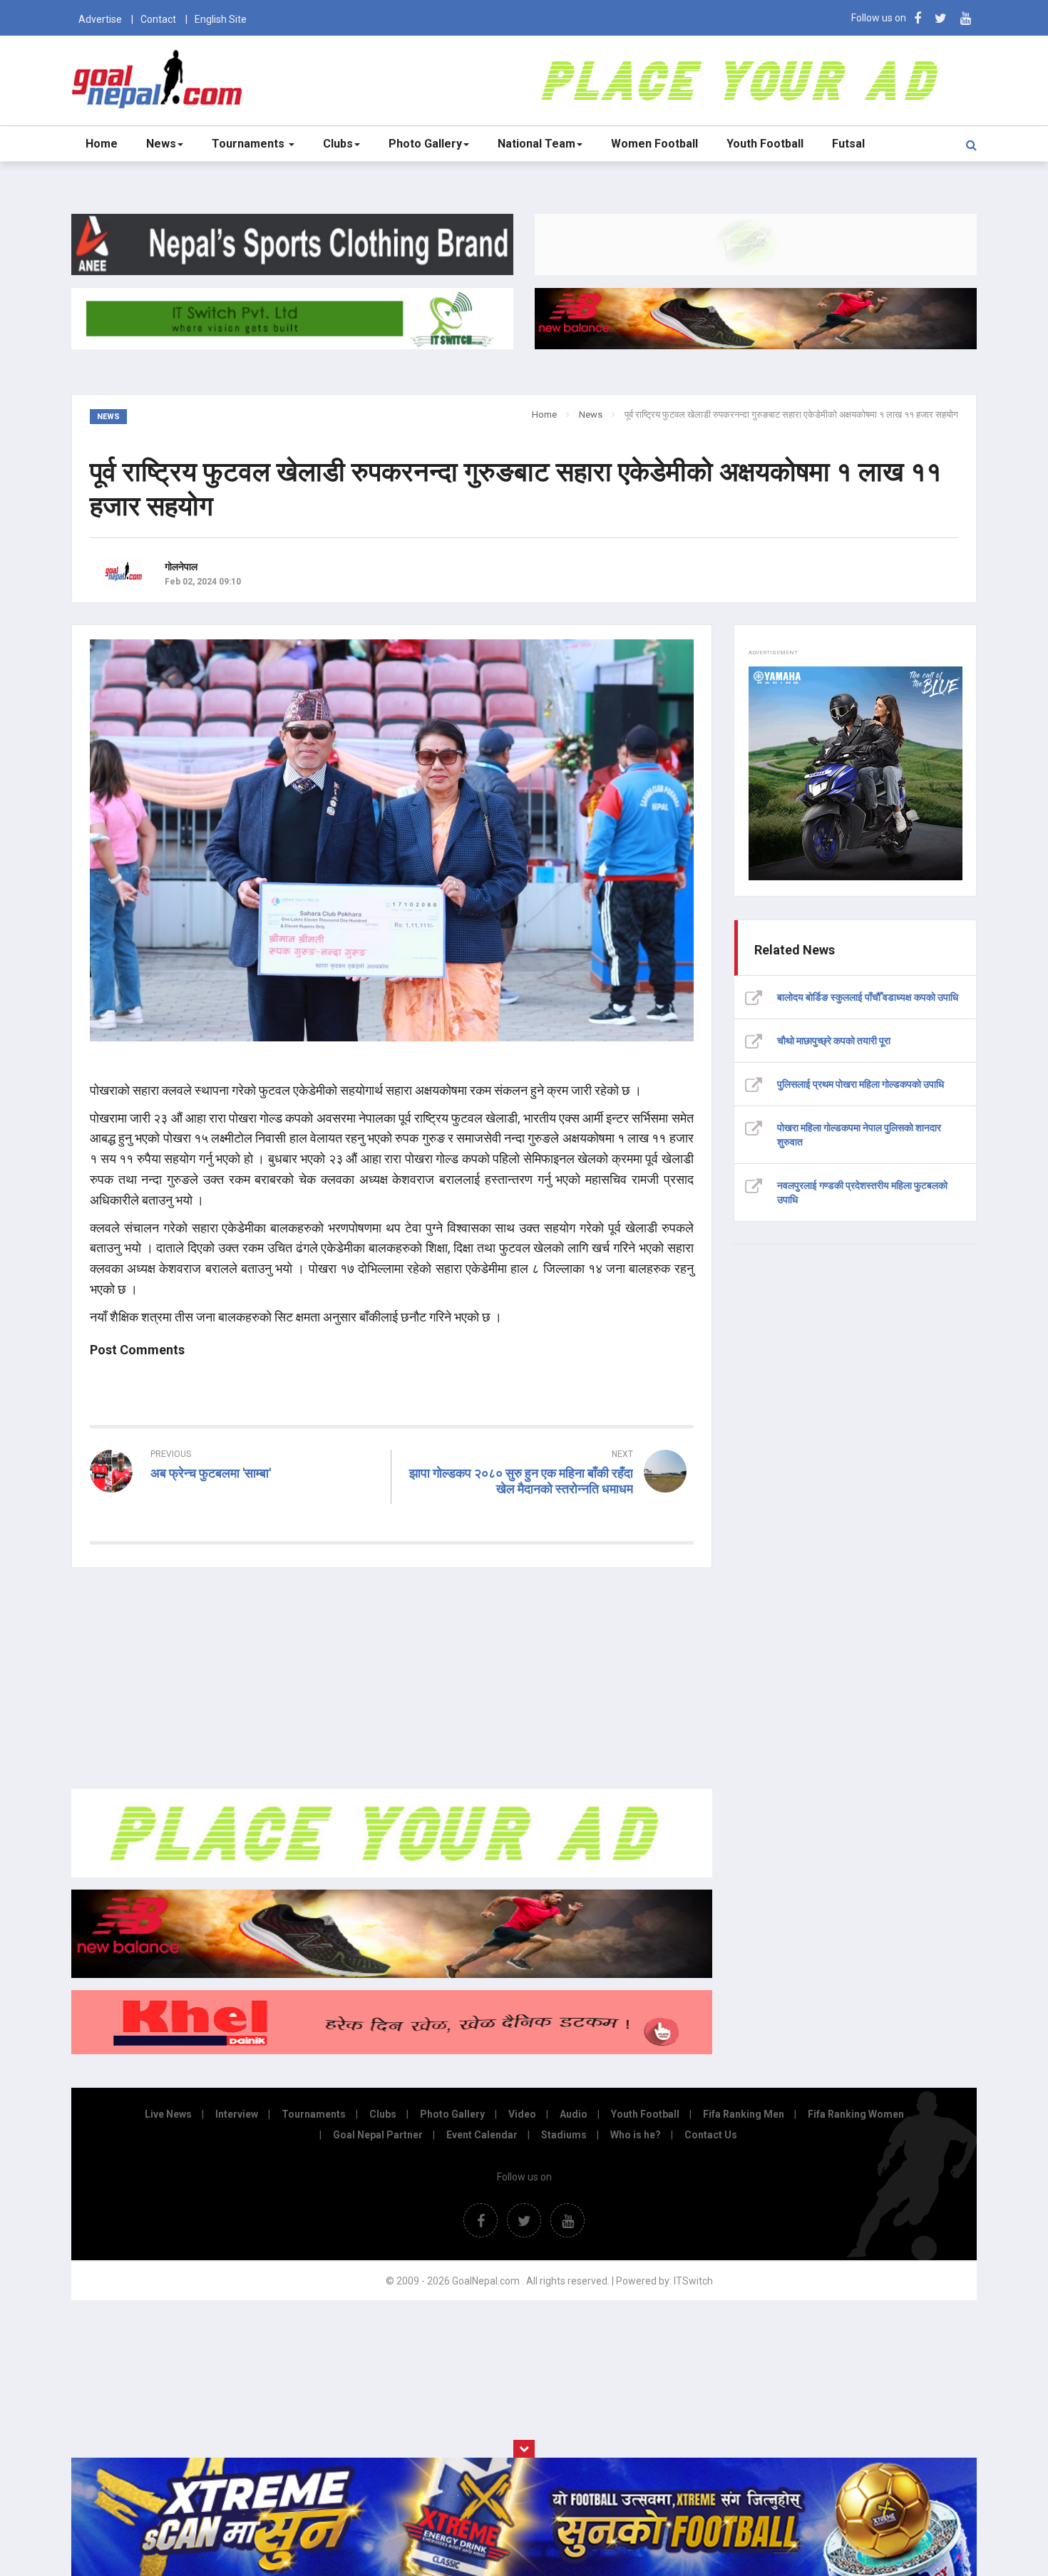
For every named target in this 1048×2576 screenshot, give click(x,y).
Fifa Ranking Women (856, 2114)
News (161, 144)
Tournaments (250, 144)
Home (102, 144)
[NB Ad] (392, 1974)
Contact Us (711, 2135)
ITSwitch (693, 2281)
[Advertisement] (392, 1679)
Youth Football (765, 144)
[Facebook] (918, 18)
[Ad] (392, 1874)
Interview (237, 2114)
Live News (168, 2114)
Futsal (848, 144)
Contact (158, 19)
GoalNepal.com (160, 79)
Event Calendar (482, 2135)
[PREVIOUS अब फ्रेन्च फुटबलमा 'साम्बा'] (235, 1499)
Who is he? (636, 2135)
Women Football (654, 144)
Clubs (338, 144)
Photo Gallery (425, 144)
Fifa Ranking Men (744, 2114)
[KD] (392, 2051)
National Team (536, 144)
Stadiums (564, 2135)
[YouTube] (966, 18)
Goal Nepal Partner (378, 2135)
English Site (221, 19)
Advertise (100, 19)
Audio (574, 2114)
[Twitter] (941, 18)
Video (522, 2114)
